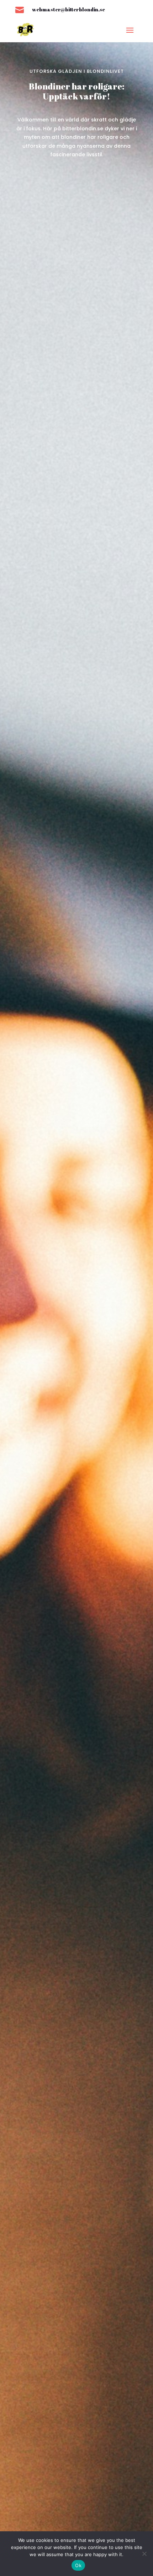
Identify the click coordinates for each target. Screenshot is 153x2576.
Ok (78, 2565)
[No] (144, 2554)
